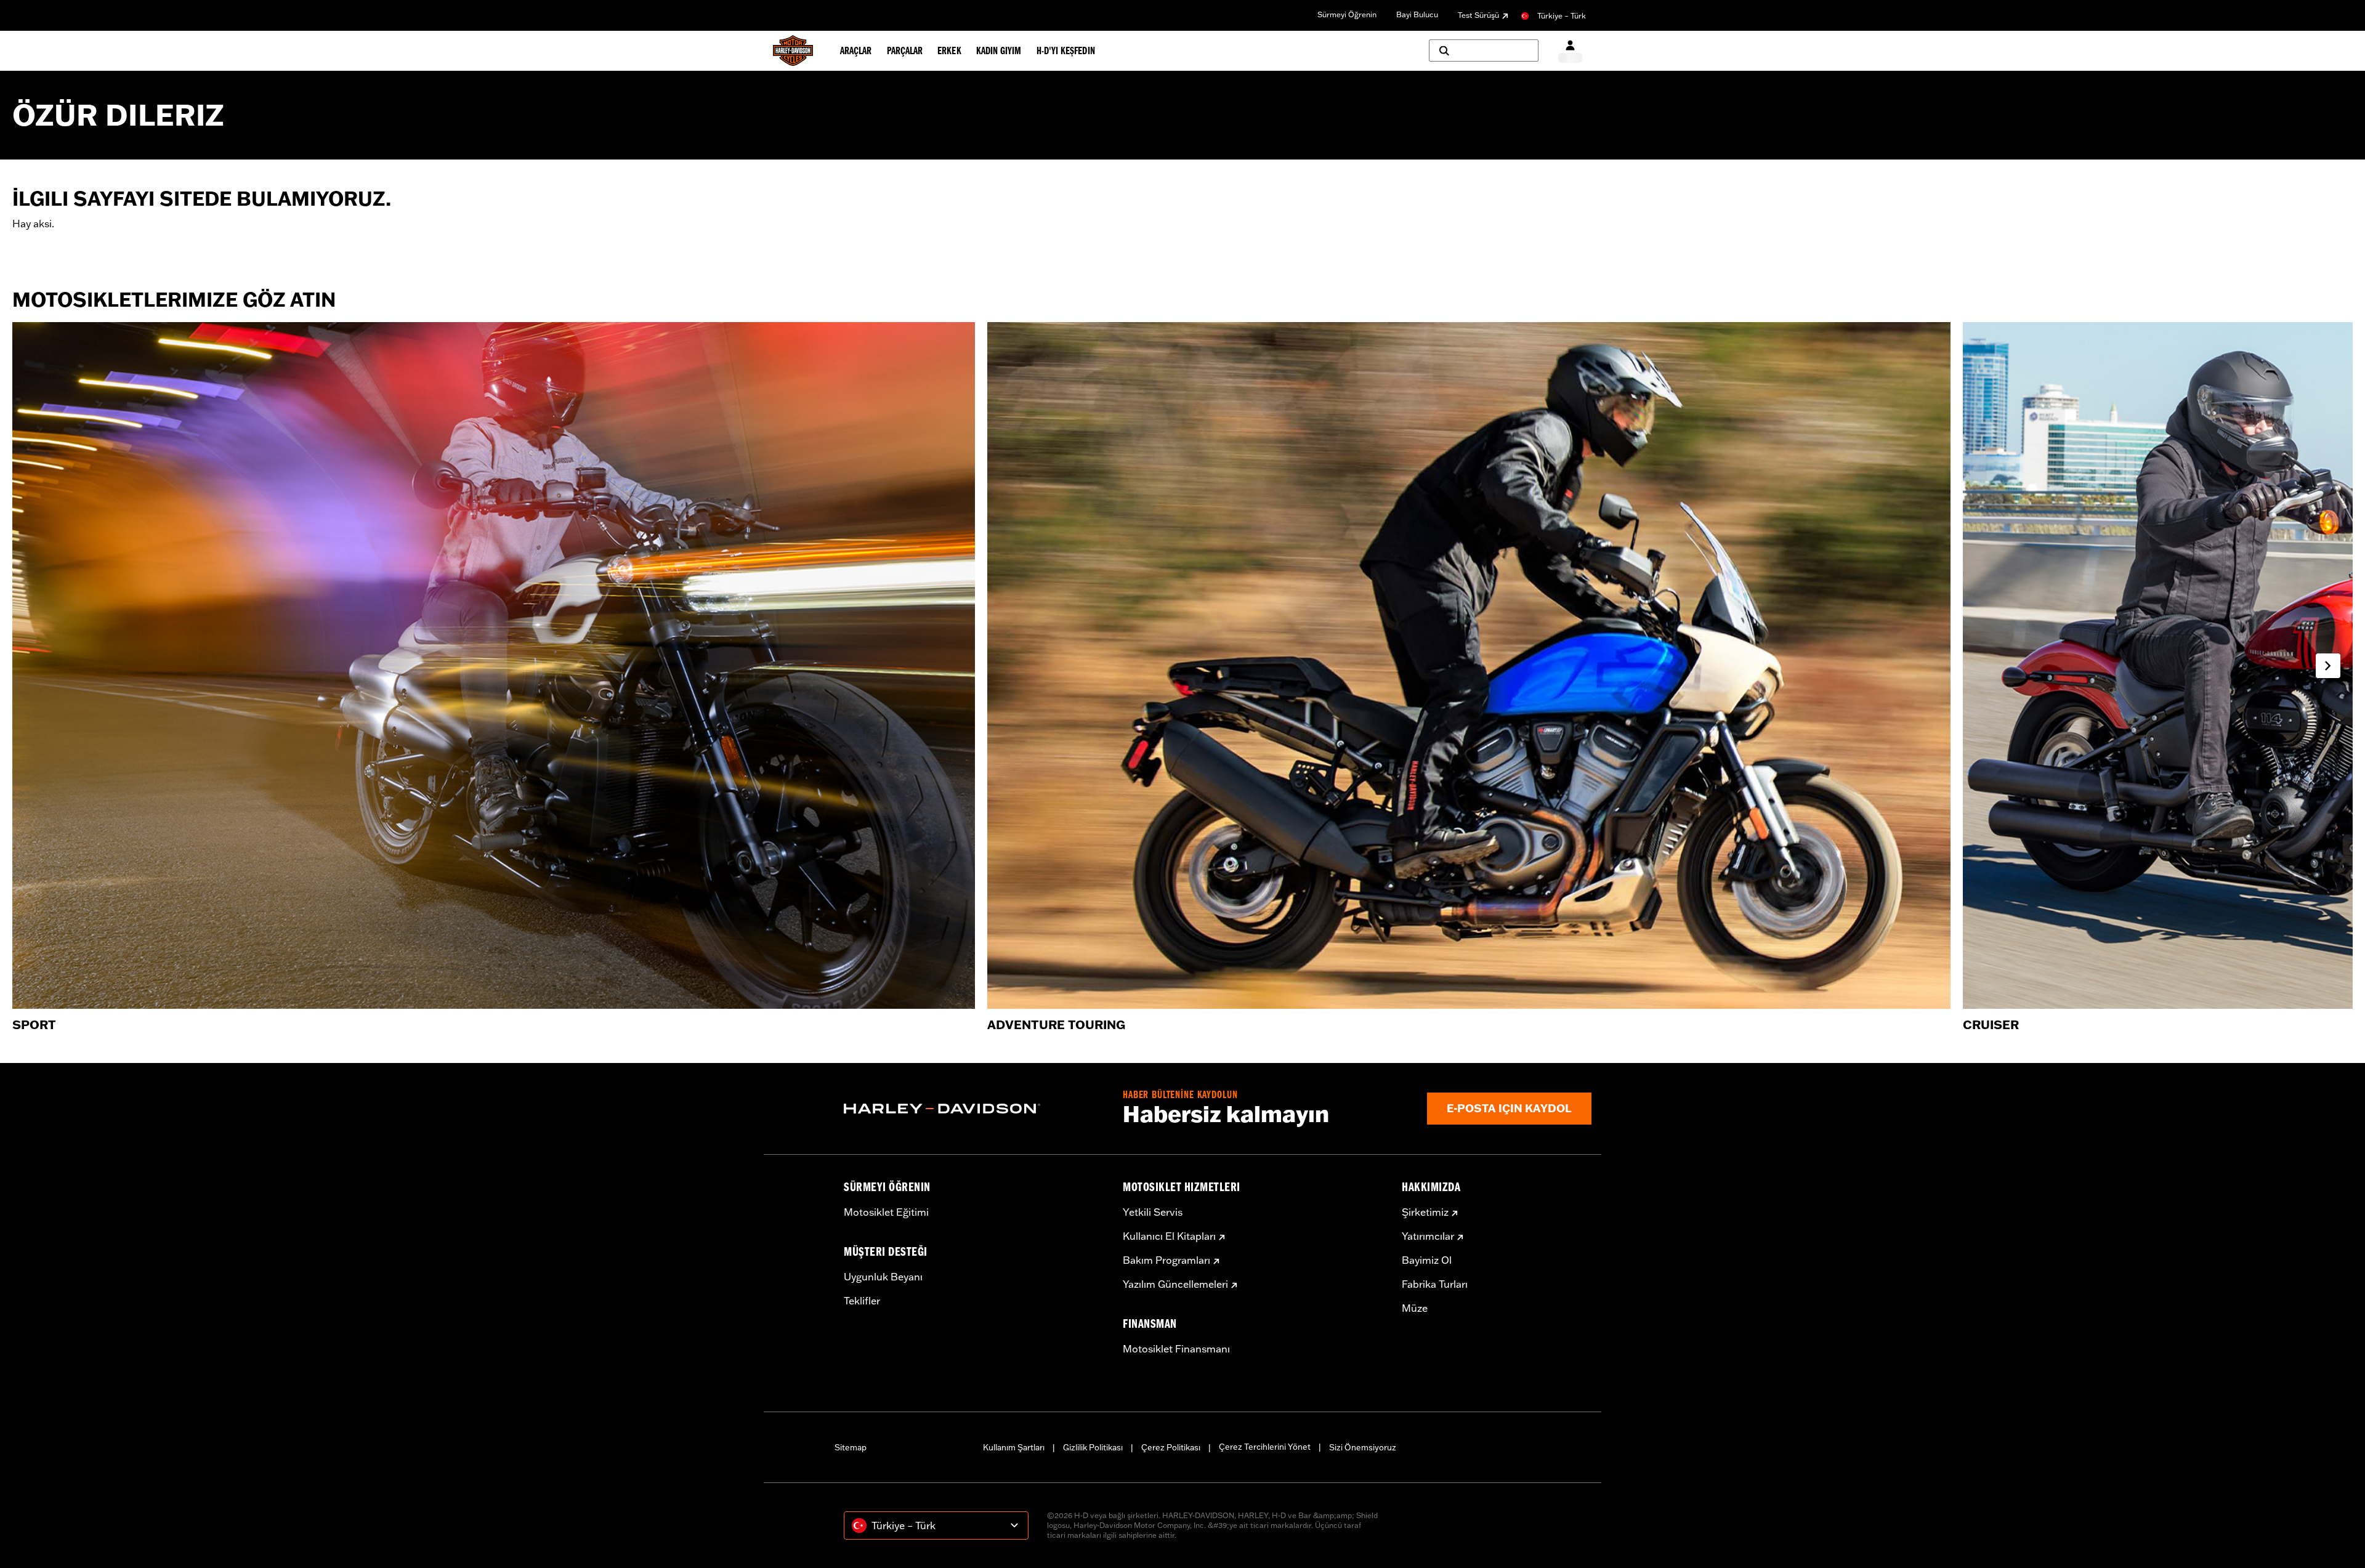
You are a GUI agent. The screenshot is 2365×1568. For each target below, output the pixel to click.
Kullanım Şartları (1014, 1447)
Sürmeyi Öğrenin (1347, 14)
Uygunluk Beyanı (883, 1277)
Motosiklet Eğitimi (886, 1212)
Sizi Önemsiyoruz (1363, 1447)
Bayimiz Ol (1427, 1260)
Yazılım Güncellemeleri (1175, 1284)
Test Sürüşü (1478, 15)
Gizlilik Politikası (1093, 1447)
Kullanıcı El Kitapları (1169, 1236)
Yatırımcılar (1428, 1236)
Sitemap (851, 1447)
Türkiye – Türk (1562, 16)
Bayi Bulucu (1417, 14)
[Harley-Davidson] (974, 1109)
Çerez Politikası (1171, 1447)
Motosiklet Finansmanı (1176, 1349)
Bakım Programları (1166, 1260)
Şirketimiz (1425, 1212)
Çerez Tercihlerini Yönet (1265, 1447)
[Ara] (1484, 51)
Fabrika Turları (1435, 1284)
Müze (1415, 1308)
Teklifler (862, 1301)
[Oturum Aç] (1570, 51)
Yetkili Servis (1153, 1212)
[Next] (2328, 666)
